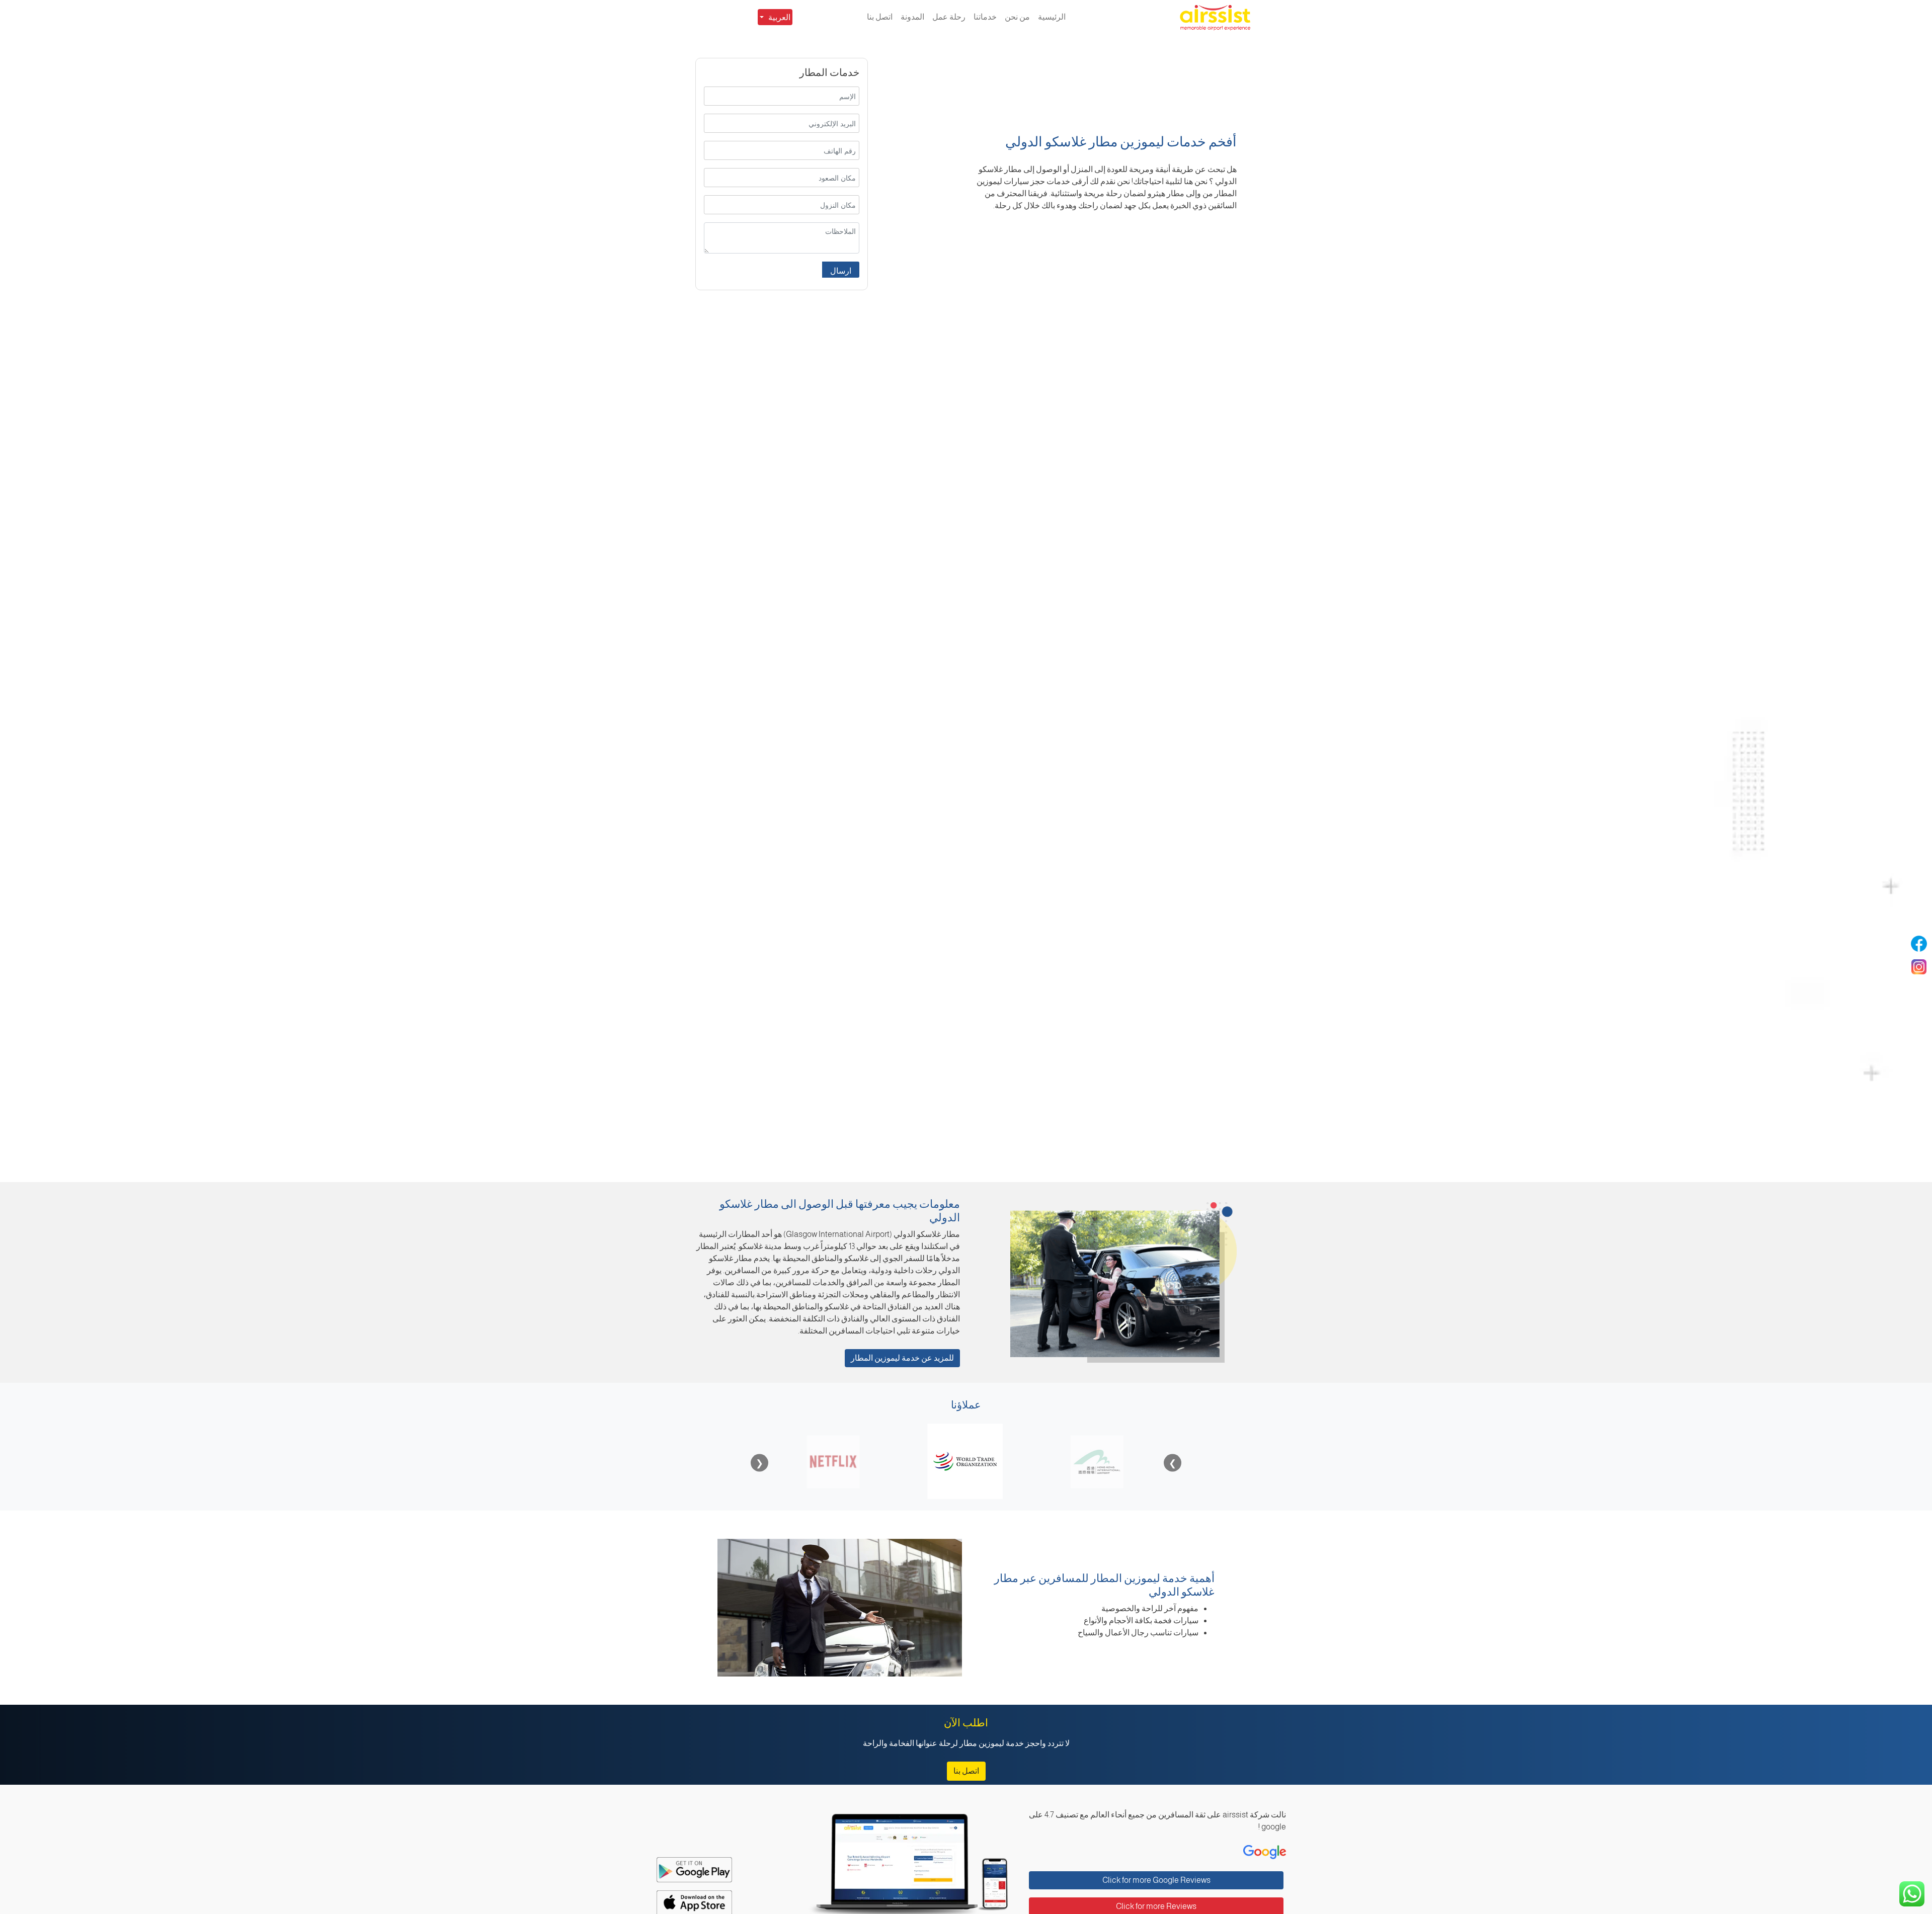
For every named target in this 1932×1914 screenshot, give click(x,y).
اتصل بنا (966, 1771)
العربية (779, 17)
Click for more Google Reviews (1156, 1880)
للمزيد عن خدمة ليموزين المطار (902, 1358)
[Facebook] (1919, 944)
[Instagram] (1919, 967)
